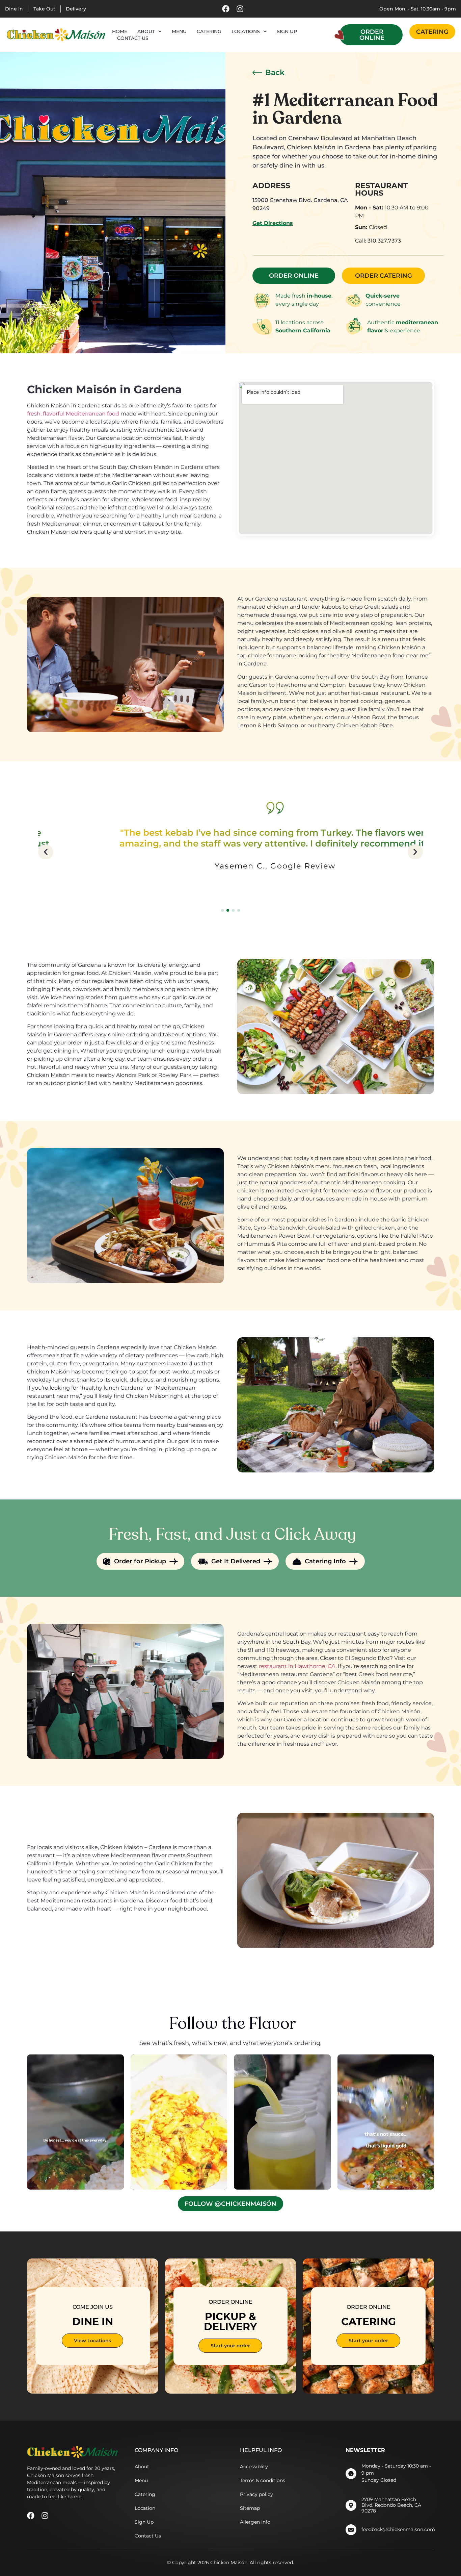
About (146, 31)
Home (120, 31)
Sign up (287, 31)
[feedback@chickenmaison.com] (351, 2530)
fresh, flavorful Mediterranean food (73, 414)
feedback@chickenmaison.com (398, 2529)
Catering (209, 31)
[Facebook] (226, 9)
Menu (179, 31)
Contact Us (133, 38)
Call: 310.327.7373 (378, 241)
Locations (246, 31)
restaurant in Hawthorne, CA (297, 1666)
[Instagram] (240, 9)
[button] (46, 852)
